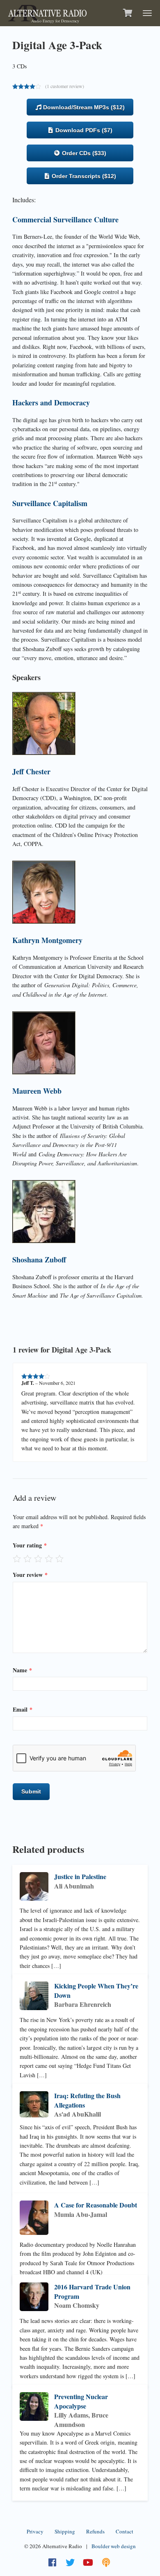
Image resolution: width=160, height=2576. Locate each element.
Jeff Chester (31, 771)
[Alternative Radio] (47, 12)
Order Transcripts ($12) (83, 176)
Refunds (95, 2531)
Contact (125, 2531)
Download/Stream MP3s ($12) (83, 107)
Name (22, 1670)
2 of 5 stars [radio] (27, 1558)
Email (23, 1709)
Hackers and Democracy (51, 403)
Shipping (65, 2531)
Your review (30, 1575)
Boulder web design (114, 2546)
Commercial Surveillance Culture (65, 219)
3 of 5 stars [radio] (38, 1558)
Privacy (35, 2531)
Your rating (30, 1545)
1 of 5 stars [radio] (17, 1558)
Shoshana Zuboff (39, 1260)
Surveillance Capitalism (50, 503)
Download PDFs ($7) (83, 130)
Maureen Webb (37, 1091)
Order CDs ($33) (83, 153)
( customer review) (65, 86)
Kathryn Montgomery (47, 940)
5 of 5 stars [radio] (59, 1558)
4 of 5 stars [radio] (49, 1558)
